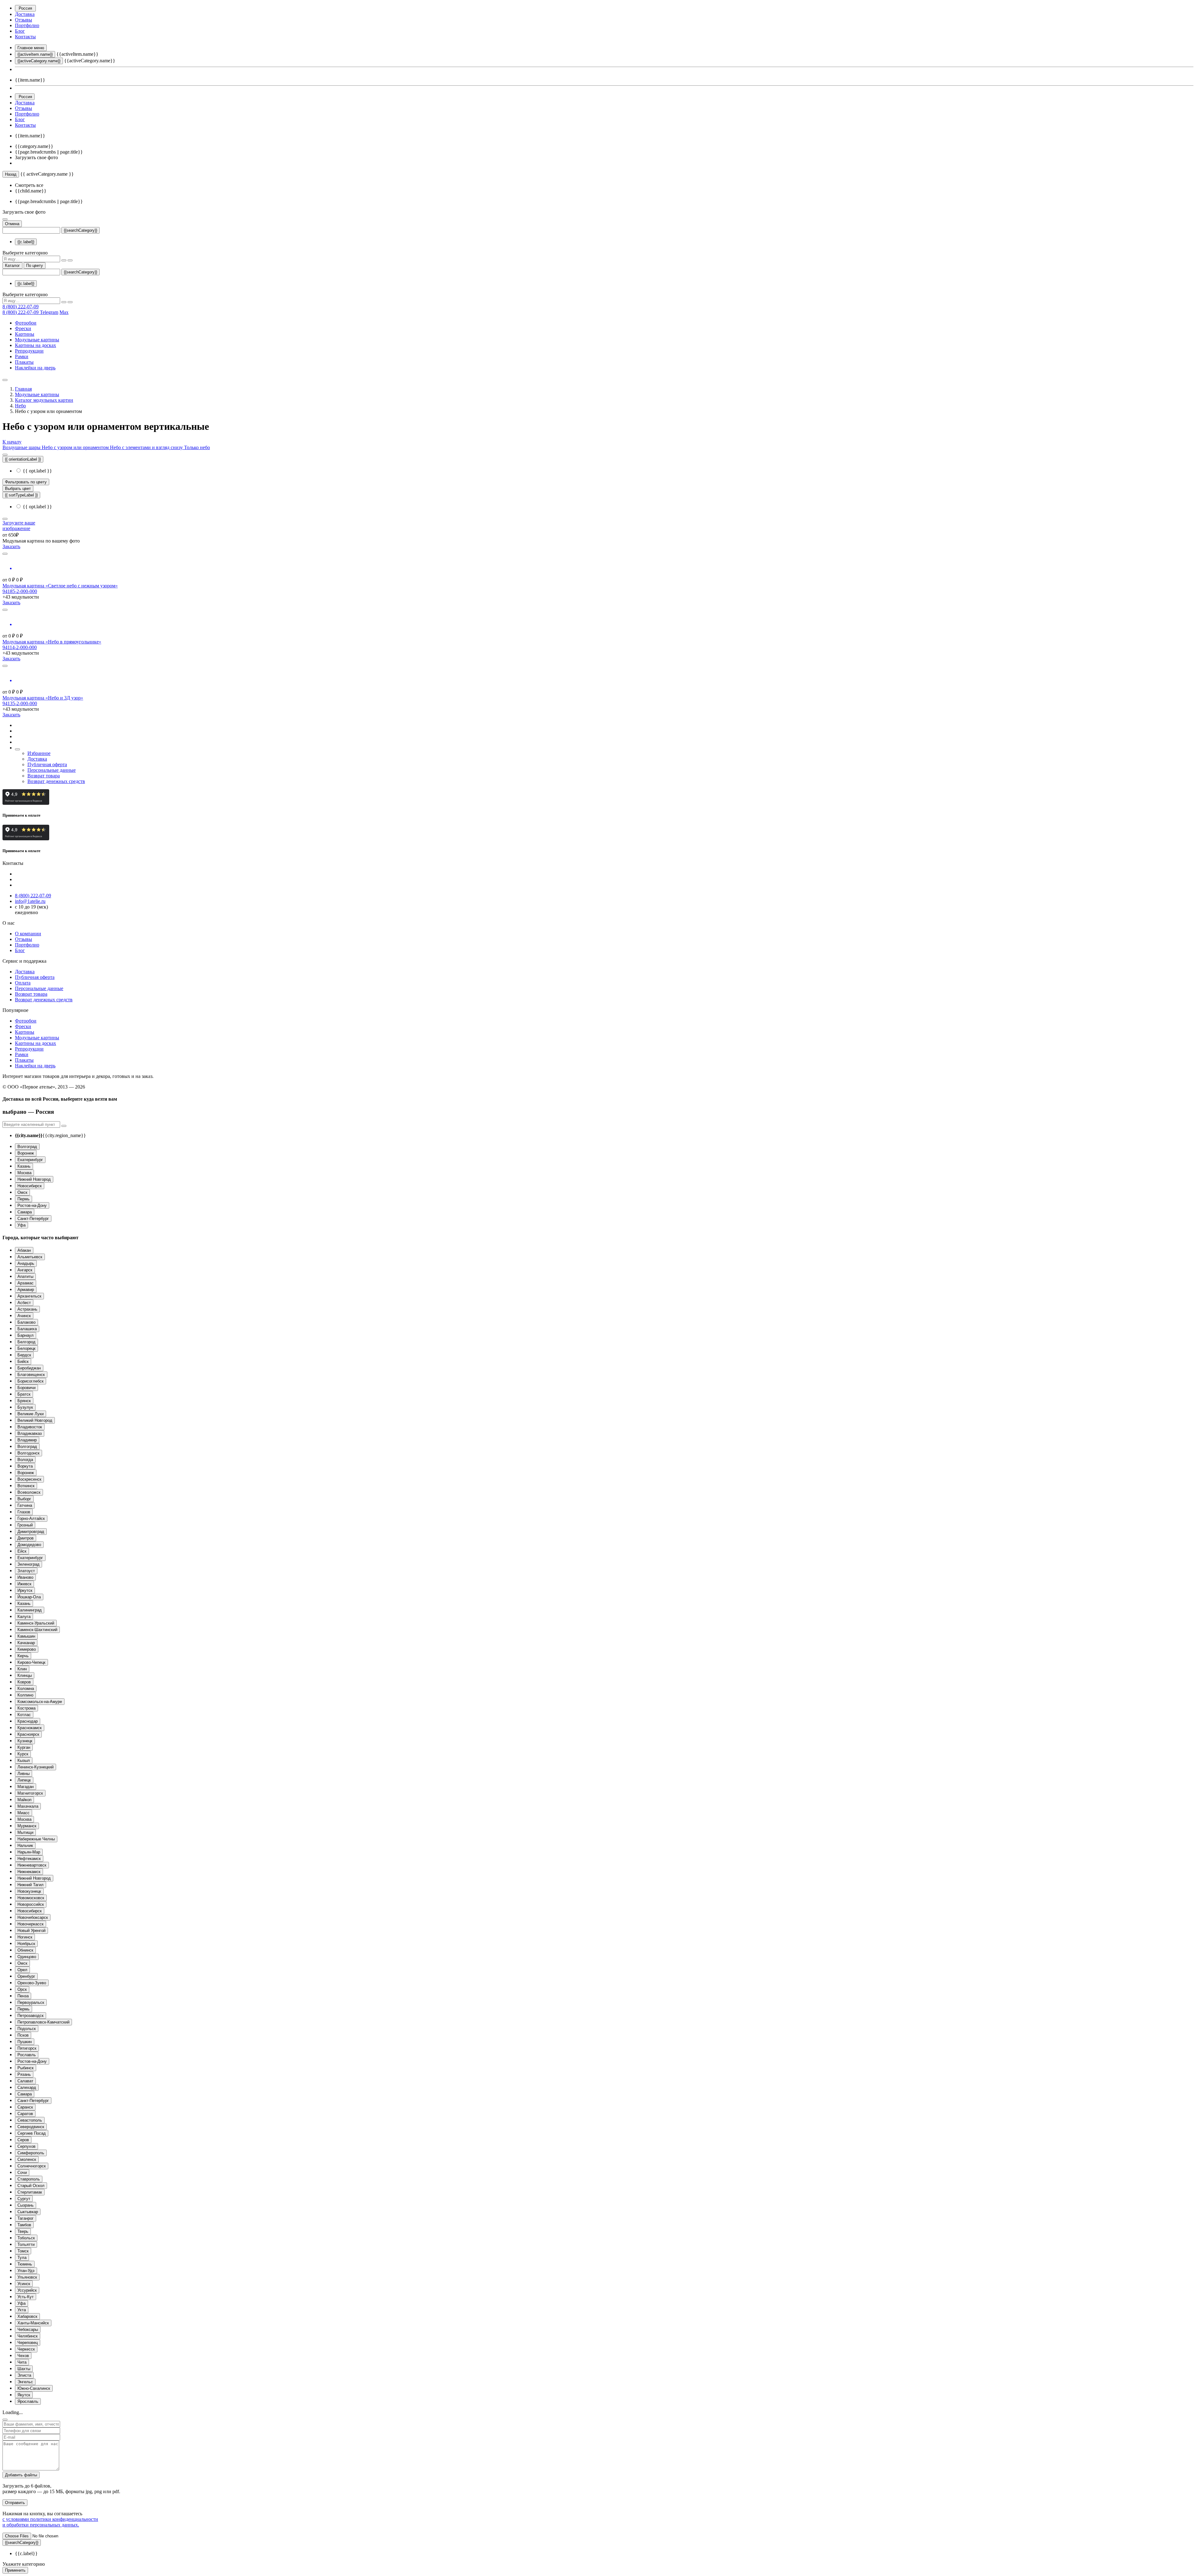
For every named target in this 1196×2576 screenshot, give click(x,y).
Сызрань (26, 2205)
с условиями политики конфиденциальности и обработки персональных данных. (50, 2522)
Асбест (24, 1303)
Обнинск (25, 1950)
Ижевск (24, 1584)
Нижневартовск (32, 1865)
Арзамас (26, 1283)
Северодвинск (31, 2127)
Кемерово (27, 1649)
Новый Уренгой (31, 1931)
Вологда (25, 1460)
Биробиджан (29, 1368)
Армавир (26, 1290)
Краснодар (28, 1721)
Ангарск (25, 1270)
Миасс (24, 1813)
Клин (22, 1669)
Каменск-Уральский (36, 1623)
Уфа (21, 1225)
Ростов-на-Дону (32, 1205)
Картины (25, 334)
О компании (28, 934)
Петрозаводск (31, 2016)
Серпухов (26, 2146)
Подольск (27, 2029)
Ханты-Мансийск (33, 2323)
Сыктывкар (28, 2212)
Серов (23, 2140)
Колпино (25, 1695)
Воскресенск (29, 1479)
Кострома (26, 1708)
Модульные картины (37, 340)
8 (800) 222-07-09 (21, 307)
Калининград (30, 1610)
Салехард (27, 2087)
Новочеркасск (31, 1924)
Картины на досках (36, 345)
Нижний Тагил (31, 1885)
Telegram (49, 312)
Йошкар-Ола (29, 1597)
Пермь (24, 1199)
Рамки (22, 356)
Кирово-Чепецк (31, 1662)
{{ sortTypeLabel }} (21, 495)
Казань (24, 1166)
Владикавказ (30, 1433)
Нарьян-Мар (29, 1852)
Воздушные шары (22, 447)
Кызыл (24, 1760)
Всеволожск (29, 1492)
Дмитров (26, 1538)
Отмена (12, 224)
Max (64, 312)
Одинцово (27, 1957)
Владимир (27, 1440)
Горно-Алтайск (31, 1518)
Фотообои (26, 323)
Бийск (23, 1362)
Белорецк (26, 1348)
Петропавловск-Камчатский (43, 2022)
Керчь (23, 1656)
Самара (25, 1212)
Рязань (24, 2074)
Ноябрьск (26, 1944)
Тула (22, 2258)
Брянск (24, 1401)
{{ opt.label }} (37, 471)
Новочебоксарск (33, 1917)
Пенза (23, 1996)
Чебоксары (28, 2329)
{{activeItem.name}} (35, 54)
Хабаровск (27, 2316)
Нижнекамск (29, 1872)
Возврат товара (44, 776)
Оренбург (26, 1976)
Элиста (24, 2375)
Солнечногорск (32, 2166)
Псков (23, 2035)
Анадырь (26, 1263)
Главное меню (31, 48)
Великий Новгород (35, 1420)
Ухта (22, 2310)
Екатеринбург (30, 1160)
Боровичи (26, 1388)
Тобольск (26, 2238)
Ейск (22, 1551)
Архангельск (29, 1296)
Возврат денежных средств (56, 781)
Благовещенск (31, 1375)
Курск (23, 1754)
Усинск (24, 2284)
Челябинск (28, 2336)
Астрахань (27, 1309)
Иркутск (25, 1590)
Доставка (25, 14)
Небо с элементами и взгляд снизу (147, 447)
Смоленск (27, 2159)
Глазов (24, 1512)
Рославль (27, 2055)
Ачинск (24, 1316)
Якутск (24, 2395)
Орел (22, 1970)
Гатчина (25, 1505)
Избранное (39, 753)
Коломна (26, 1689)
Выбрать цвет (18, 489)
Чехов (23, 2356)
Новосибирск (30, 1186)
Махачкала (28, 1806)
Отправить (15, 2503)
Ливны (24, 1774)
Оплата (23, 983)
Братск (24, 1394)
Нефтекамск (29, 1859)
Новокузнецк (29, 1891)
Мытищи (25, 1832)
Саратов (25, 2114)
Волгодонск (28, 1453)
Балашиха (27, 1329)
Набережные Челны (36, 1839)
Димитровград (31, 1532)
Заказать (11, 546)
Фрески (23, 328)
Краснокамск (30, 1728)
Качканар (26, 1643)
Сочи (22, 2173)
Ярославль (28, 2401)
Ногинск (25, 1937)
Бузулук (25, 1407)
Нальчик (25, 1845)
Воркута (25, 1466)
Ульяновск (27, 2277)
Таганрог (26, 2218)
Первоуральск (31, 2002)
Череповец (28, 2343)
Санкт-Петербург (33, 1219)
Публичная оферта (47, 764)
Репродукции (29, 351)
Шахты (24, 2369)
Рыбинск (26, 2068)
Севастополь (30, 2120)
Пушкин (25, 2042)
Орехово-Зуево (32, 1983)
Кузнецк (25, 1741)
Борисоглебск (31, 1381)
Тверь (23, 2231)
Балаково (26, 1322)
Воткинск (26, 1486)
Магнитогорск (30, 1793)
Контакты (25, 37)
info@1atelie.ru (30, 901)
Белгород (26, 1342)
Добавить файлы (21, 2475)
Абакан (24, 1250)
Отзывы (24, 20)
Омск (22, 1192)
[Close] (5, 2420)
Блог (20, 31)
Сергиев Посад (32, 2133)
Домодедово (29, 1545)
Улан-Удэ (26, 2271)
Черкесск (26, 2349)
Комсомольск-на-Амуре (40, 1702)
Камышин (26, 1636)
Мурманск (27, 1826)
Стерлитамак (30, 2192)
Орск (22, 1989)
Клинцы (25, 1675)
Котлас (24, 1715)
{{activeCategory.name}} (39, 61)
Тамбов (24, 2225)
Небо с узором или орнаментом (76, 447)
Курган (24, 1747)
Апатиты (25, 1276)
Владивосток (30, 1427)
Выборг (24, 1499)
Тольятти (26, 2244)
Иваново (25, 1577)
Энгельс (25, 2382)
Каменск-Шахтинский (37, 1630)
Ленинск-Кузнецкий (36, 1767)
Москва (24, 1173)
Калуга (24, 1617)
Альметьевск (30, 1257)
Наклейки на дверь (35, 368)
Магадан (26, 1787)
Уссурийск (27, 2290)
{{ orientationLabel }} (23, 459)
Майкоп (24, 1800)
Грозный (25, 1525)
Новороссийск (31, 1904)
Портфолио (27, 25)
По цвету (35, 266)
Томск (23, 2251)
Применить (15, 2570)
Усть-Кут (26, 2297)
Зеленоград (28, 1564)
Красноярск (28, 1734)
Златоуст (26, 1571)
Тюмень (25, 2264)
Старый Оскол (31, 2186)
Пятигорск (27, 2048)
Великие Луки (31, 1414)
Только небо (197, 447)
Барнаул (26, 1335)
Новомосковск (31, 1898)
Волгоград (27, 1147)
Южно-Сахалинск (34, 2388)
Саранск (25, 2107)
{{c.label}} (26, 242)
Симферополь (31, 2153)
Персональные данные (52, 770)
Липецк (24, 1780)
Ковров (24, 1682)
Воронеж (26, 1153)
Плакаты (24, 362)
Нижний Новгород (34, 1179)
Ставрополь (29, 2179)
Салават (25, 2081)
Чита (22, 2362)
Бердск (24, 1355)
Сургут (24, 2199)
